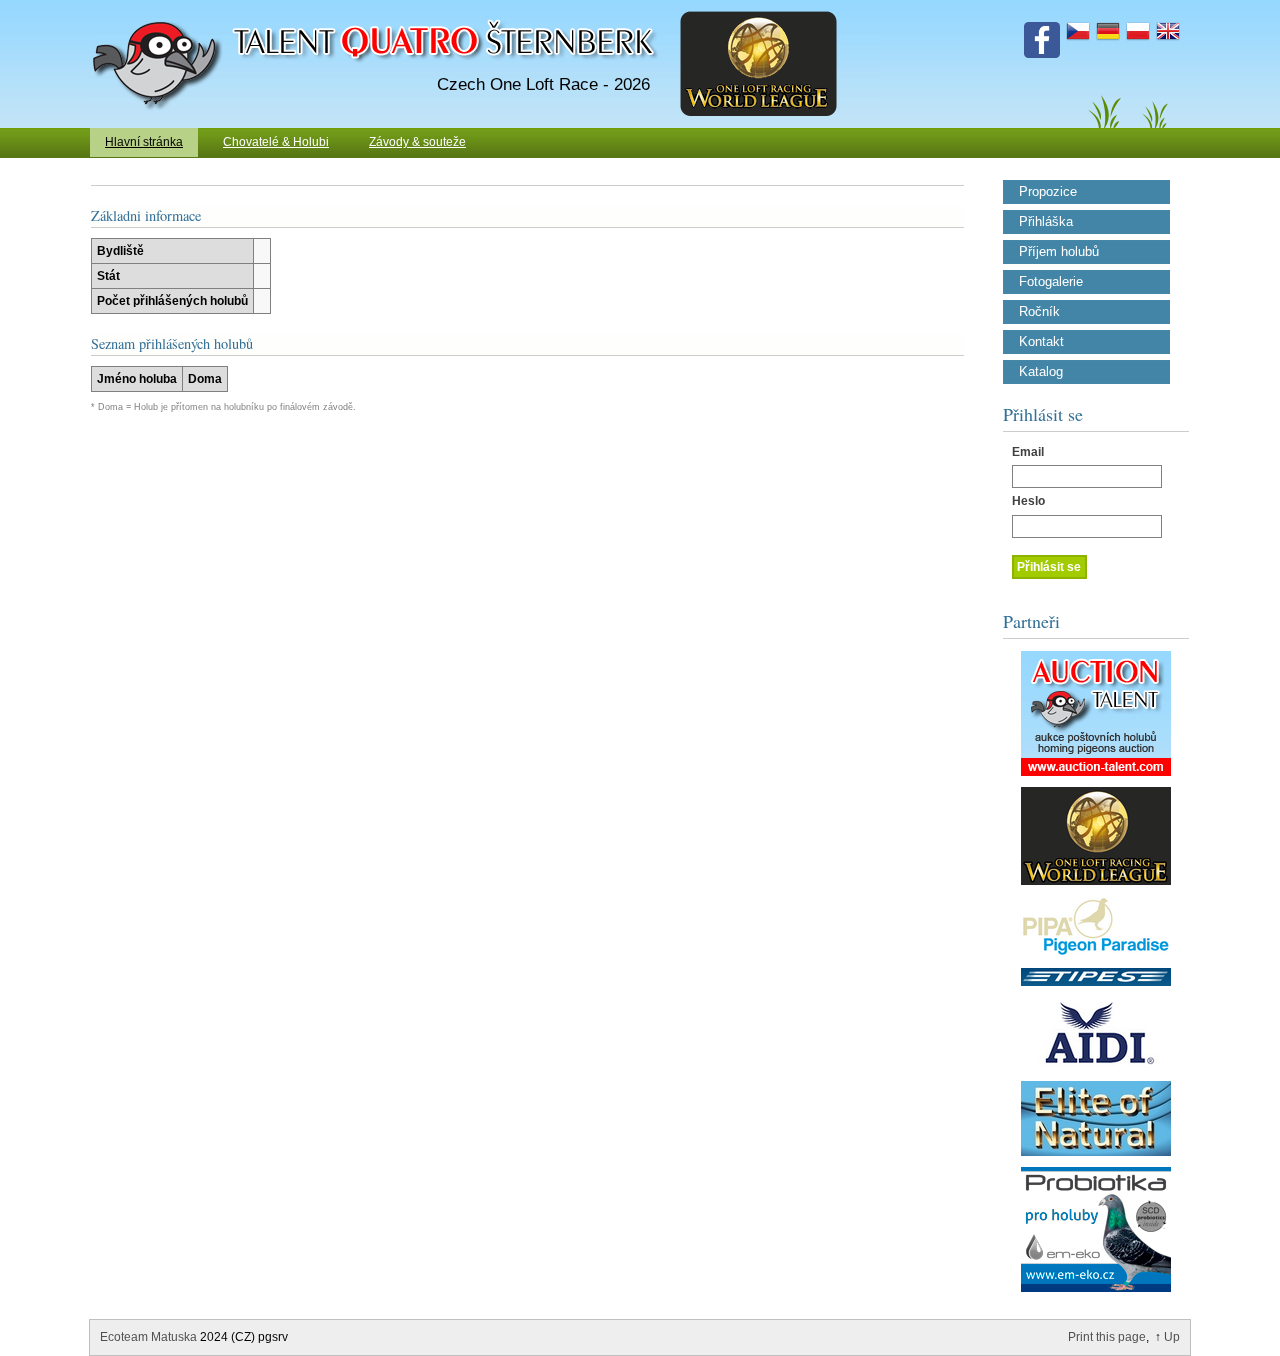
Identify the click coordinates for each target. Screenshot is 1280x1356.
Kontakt (1041, 342)
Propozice (1048, 192)
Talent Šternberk (160, 10)
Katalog (1041, 372)
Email (1028, 452)
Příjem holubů (1059, 252)
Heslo (1028, 501)
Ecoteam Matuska (148, 1337)
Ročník (1039, 312)
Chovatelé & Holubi (276, 142)
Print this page (1107, 1337)
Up (1172, 1337)
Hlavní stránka (144, 142)
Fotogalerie (1051, 282)
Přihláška (1046, 222)
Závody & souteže (417, 142)
